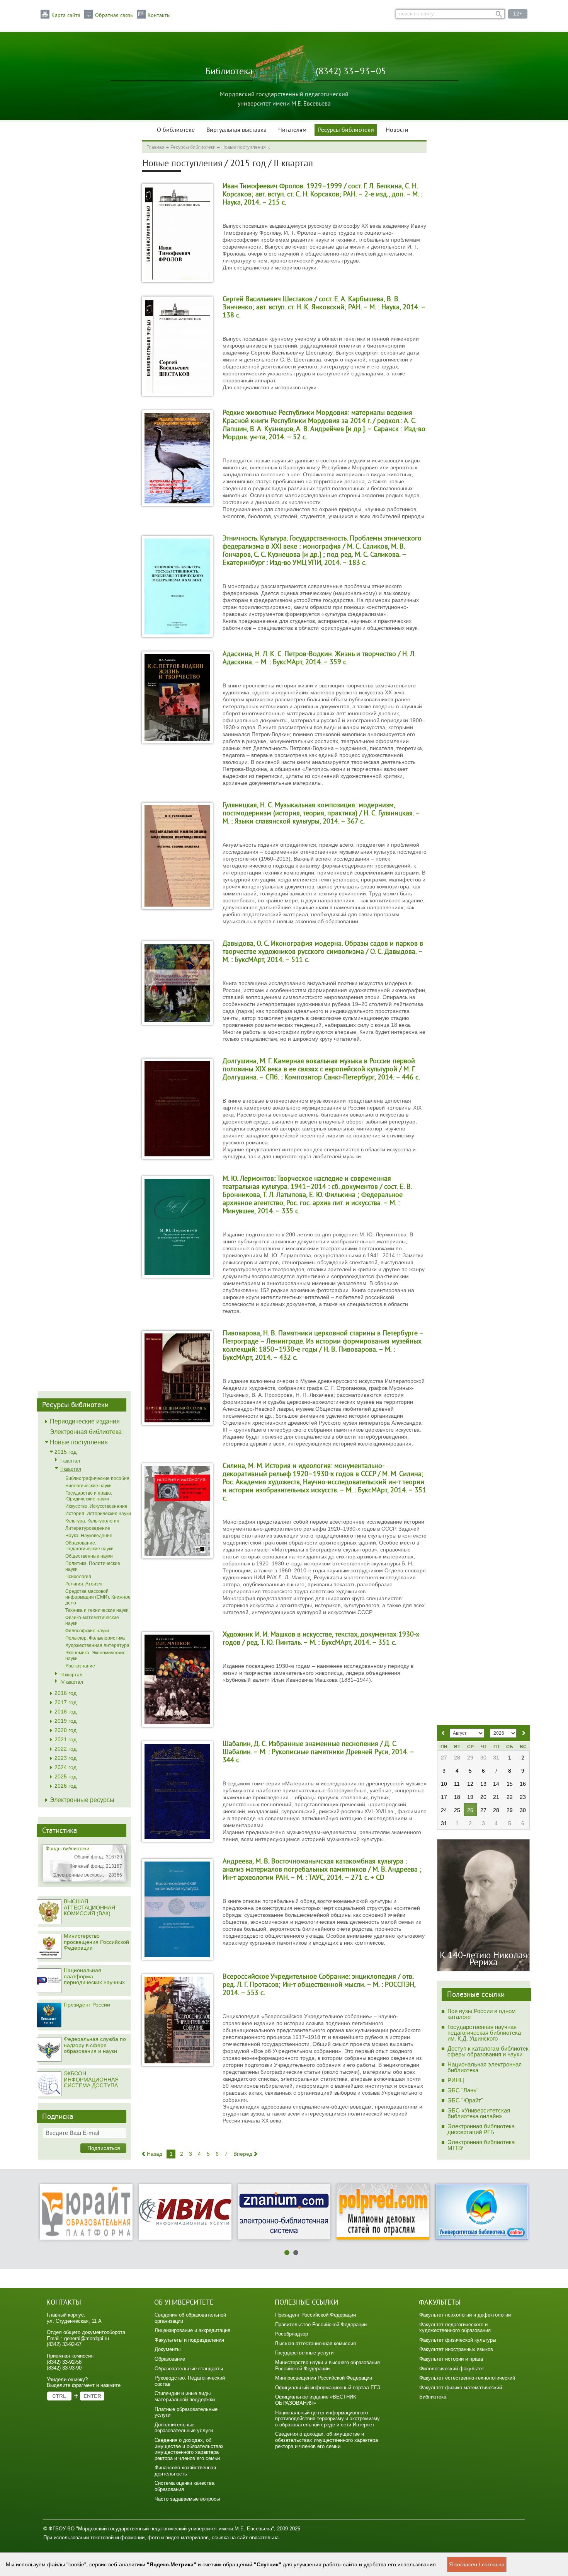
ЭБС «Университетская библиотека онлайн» (479, 2113)
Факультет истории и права (451, 2359)
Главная (156, 147)
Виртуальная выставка (236, 130)
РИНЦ (456, 2080)
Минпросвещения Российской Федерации (324, 2378)
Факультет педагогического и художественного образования (455, 2328)
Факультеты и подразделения (189, 2340)
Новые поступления (244, 147)
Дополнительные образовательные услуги (184, 2428)
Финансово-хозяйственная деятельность (185, 2471)
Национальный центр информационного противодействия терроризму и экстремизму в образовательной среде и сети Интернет (327, 2419)
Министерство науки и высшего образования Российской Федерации (327, 2365)
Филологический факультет (452, 2369)
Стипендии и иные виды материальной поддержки (185, 2396)
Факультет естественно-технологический (467, 2378)
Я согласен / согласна (477, 2564)
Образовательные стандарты (189, 2369)
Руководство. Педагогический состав (190, 2381)
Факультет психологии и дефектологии (465, 2315)
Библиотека (433, 2397)
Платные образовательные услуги (186, 2412)
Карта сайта (66, 15)
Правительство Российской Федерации (321, 2325)
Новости (397, 130)
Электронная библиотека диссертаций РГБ (481, 2129)
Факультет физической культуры (458, 2340)
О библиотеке (176, 130)
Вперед (243, 2154)
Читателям (292, 130)
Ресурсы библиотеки (346, 130)
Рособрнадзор (292, 2334)
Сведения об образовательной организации (190, 2318)
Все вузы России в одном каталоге (481, 2014)
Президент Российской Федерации (315, 2315)
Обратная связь (114, 15)
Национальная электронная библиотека (485, 2067)
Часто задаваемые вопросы (187, 2499)
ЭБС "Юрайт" (465, 2100)
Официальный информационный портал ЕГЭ (328, 2388)
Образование (170, 2359)
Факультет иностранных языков (456, 2349)
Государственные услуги (304, 2353)
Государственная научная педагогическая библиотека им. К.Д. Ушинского (484, 2033)
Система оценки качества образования (185, 2486)
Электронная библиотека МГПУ (481, 2145)
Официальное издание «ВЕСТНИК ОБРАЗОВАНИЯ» (316, 2400)
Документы (168, 2349)
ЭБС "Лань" (463, 2090)
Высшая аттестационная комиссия (315, 2343)
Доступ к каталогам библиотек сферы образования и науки (488, 2051)
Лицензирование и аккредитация (192, 2330)
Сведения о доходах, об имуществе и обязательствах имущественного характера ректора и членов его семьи (189, 2449)
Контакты (159, 15)
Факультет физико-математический (461, 2388)
